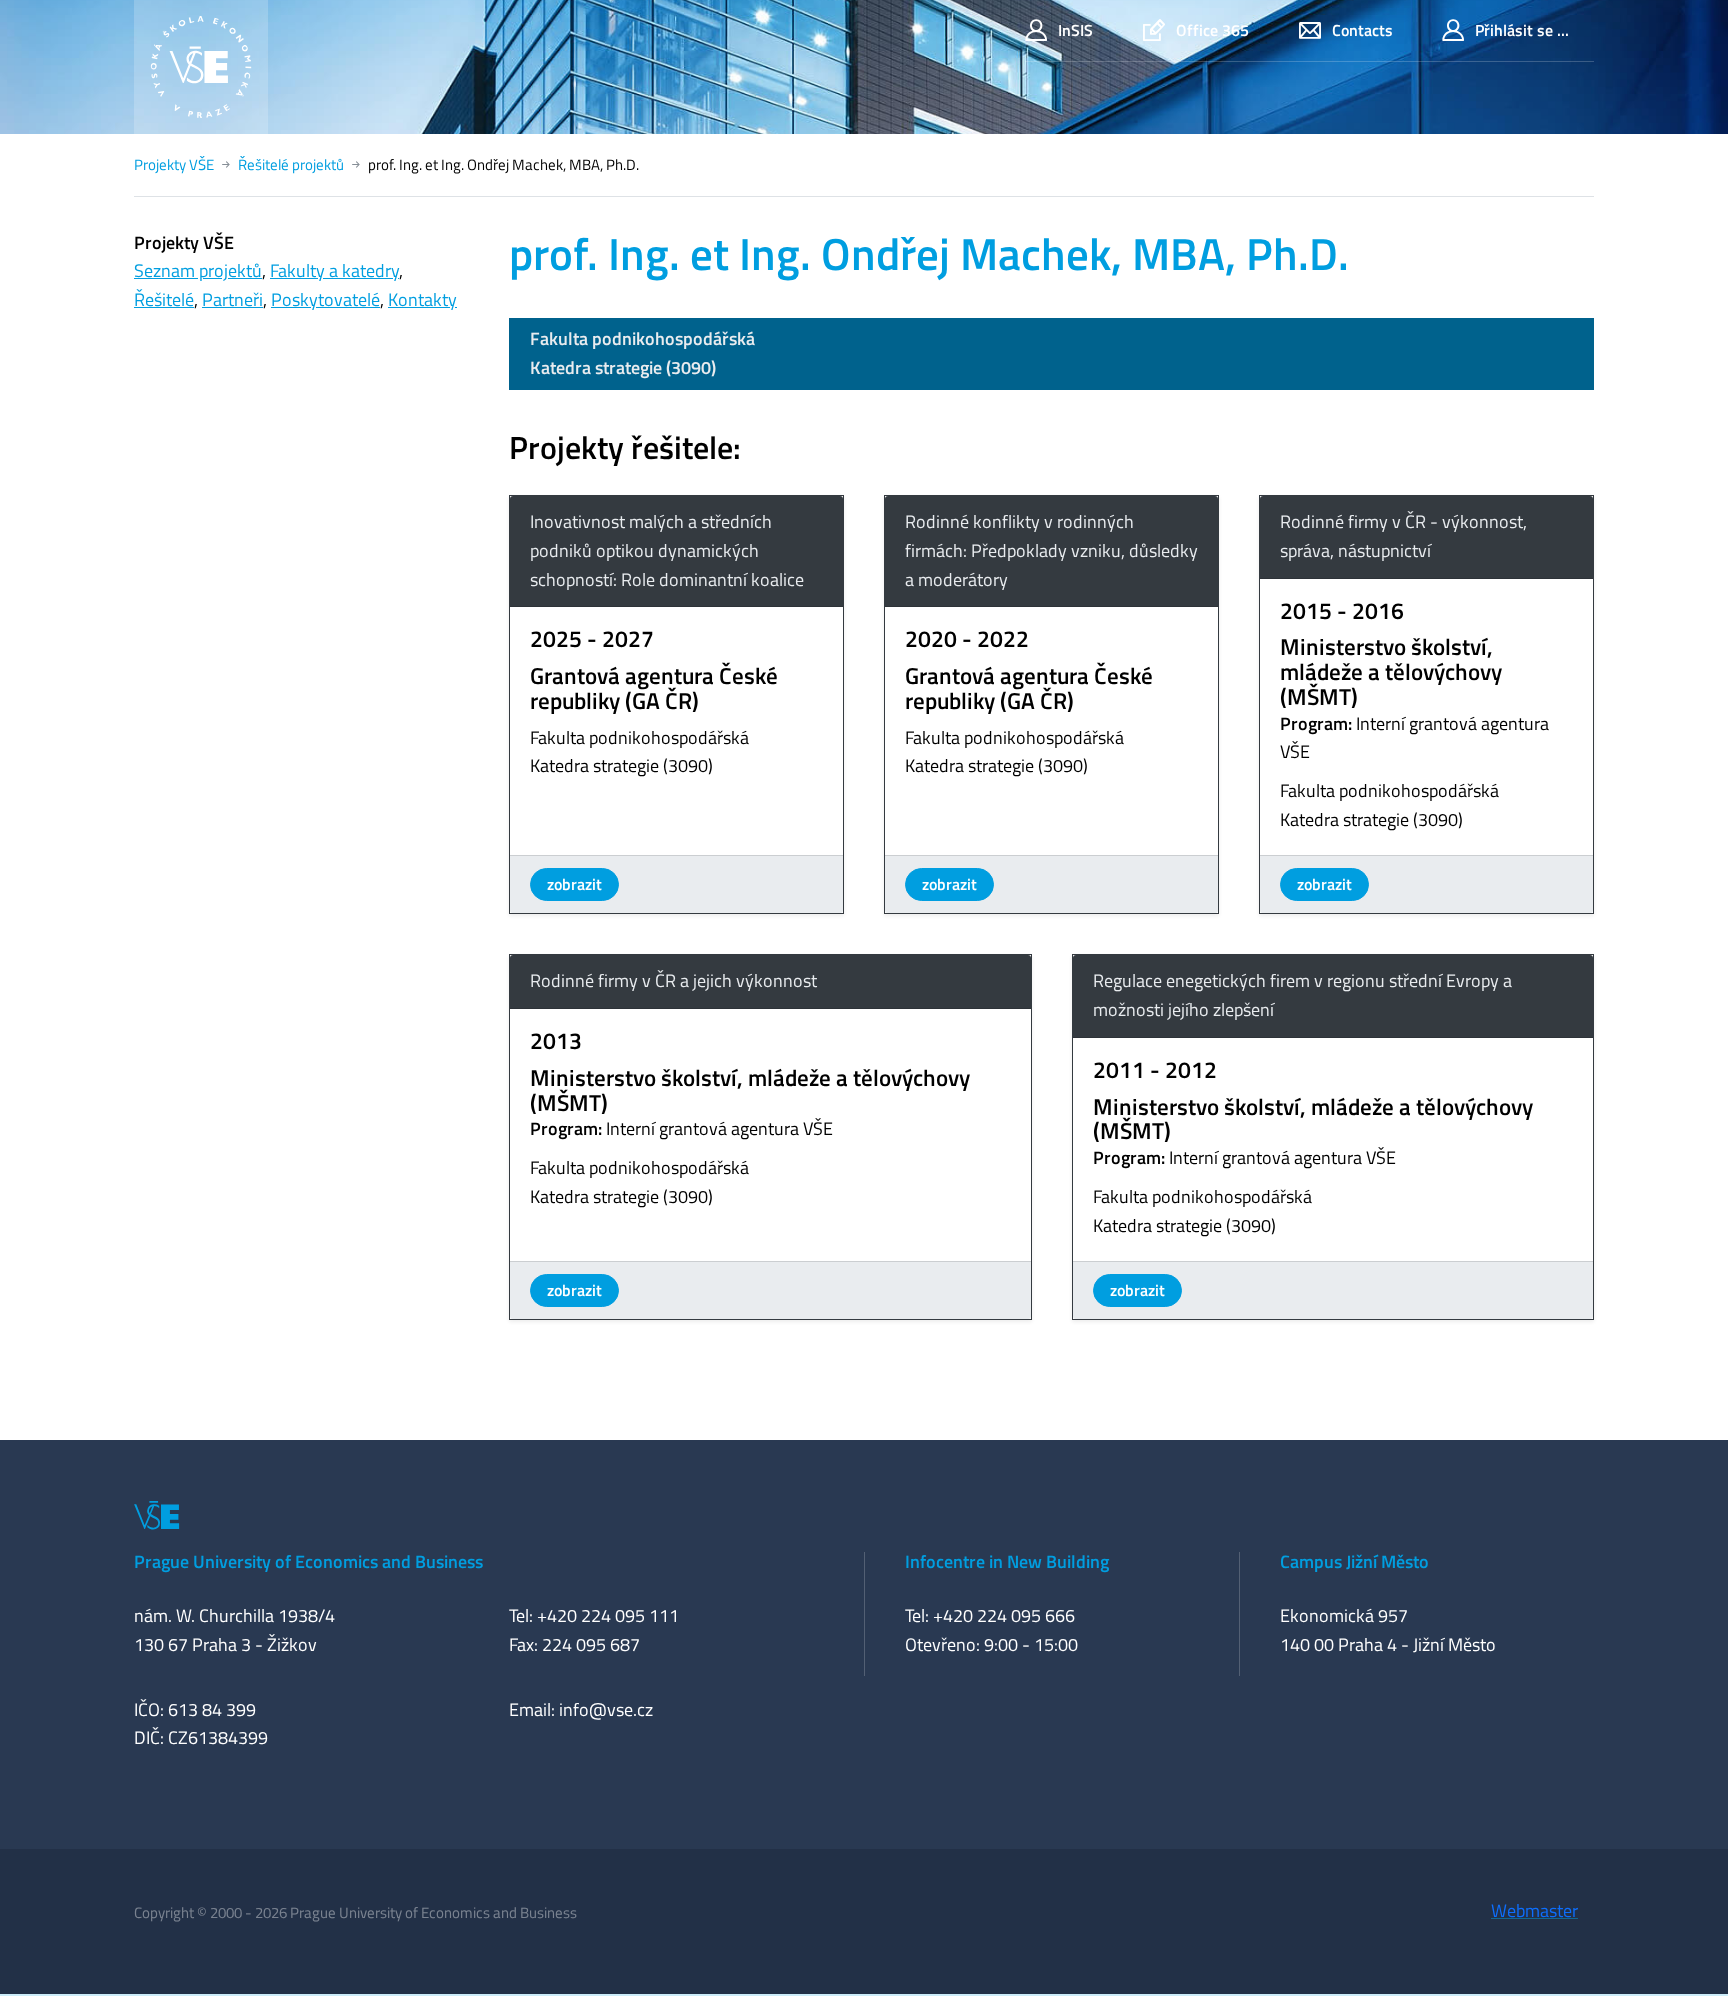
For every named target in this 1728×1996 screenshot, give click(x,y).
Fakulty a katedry (334, 270)
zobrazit (574, 884)
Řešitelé (164, 299)
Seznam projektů (198, 270)
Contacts (1362, 30)
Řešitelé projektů (291, 164)
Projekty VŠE (174, 164)
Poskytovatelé (325, 299)
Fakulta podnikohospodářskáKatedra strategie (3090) (642, 353)
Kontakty (422, 299)
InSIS (1075, 30)
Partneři (232, 299)
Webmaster (1534, 1910)
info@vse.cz (606, 1709)
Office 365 (1212, 30)
